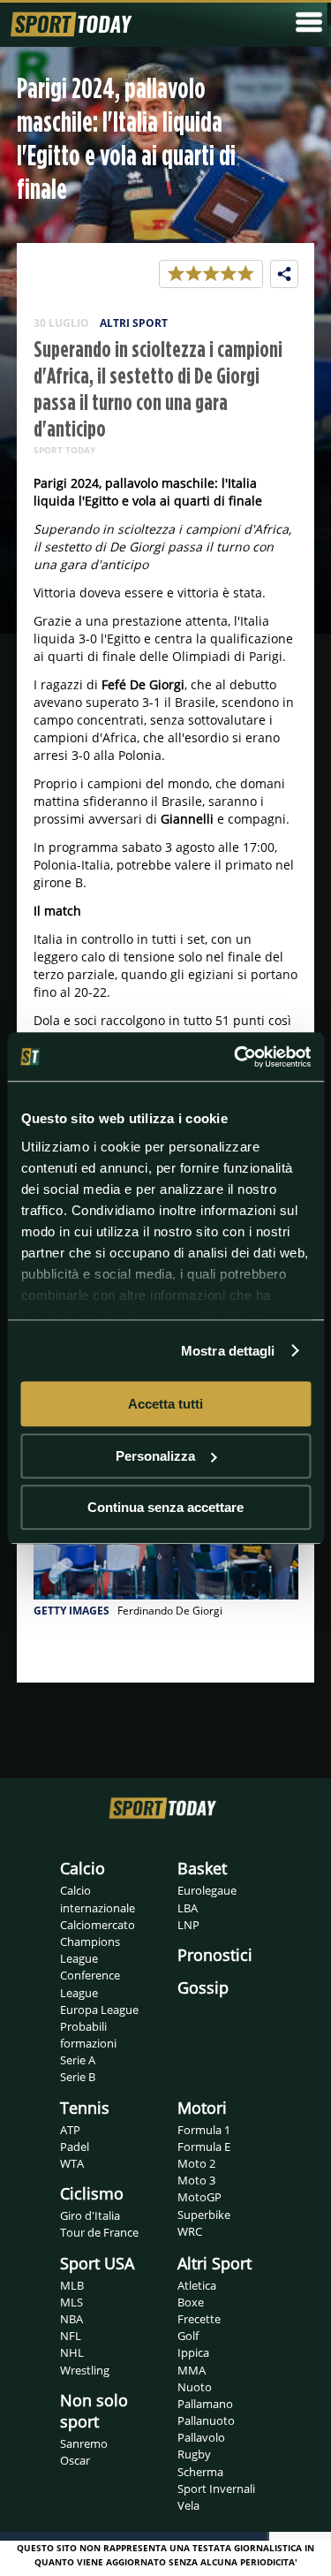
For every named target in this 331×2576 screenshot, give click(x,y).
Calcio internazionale (98, 1899)
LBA (188, 1908)
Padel (75, 2147)
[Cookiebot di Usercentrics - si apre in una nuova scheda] (236, 1057)
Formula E (204, 2147)
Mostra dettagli (228, 1351)
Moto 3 (196, 2180)
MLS (71, 2302)
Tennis (85, 2108)
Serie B (78, 2077)
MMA (192, 2370)
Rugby (194, 2454)
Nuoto (195, 2387)
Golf (188, 2336)
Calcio (83, 1868)
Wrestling (85, 2370)
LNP (188, 1925)
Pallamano (205, 2404)
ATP (70, 2130)
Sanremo (84, 2443)
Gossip (203, 1987)
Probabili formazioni (88, 2035)
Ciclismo (92, 2193)
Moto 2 (196, 2163)
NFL (71, 2336)
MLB (72, 2285)
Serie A (78, 2060)
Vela (188, 2505)
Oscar (75, 2460)
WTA (72, 2163)
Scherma (200, 2472)
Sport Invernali (216, 2489)
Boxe (191, 2302)
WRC (190, 2231)
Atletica (197, 2285)
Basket (202, 1868)
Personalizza (155, 1456)
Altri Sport (214, 2263)
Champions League (90, 1950)
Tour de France (99, 2232)
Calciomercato (98, 1925)
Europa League (99, 2010)
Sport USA (97, 2263)
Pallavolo (201, 2437)
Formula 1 (204, 2130)
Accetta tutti (165, 1404)
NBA (71, 2319)
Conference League (90, 1983)
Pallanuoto (206, 2420)
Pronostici (215, 1955)
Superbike (204, 2215)
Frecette (199, 2319)
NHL (72, 2352)
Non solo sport (94, 2411)
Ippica (193, 2352)
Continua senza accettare (165, 1507)
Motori (202, 2108)
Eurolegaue (207, 1890)
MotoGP (199, 2197)
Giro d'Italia (90, 2215)
